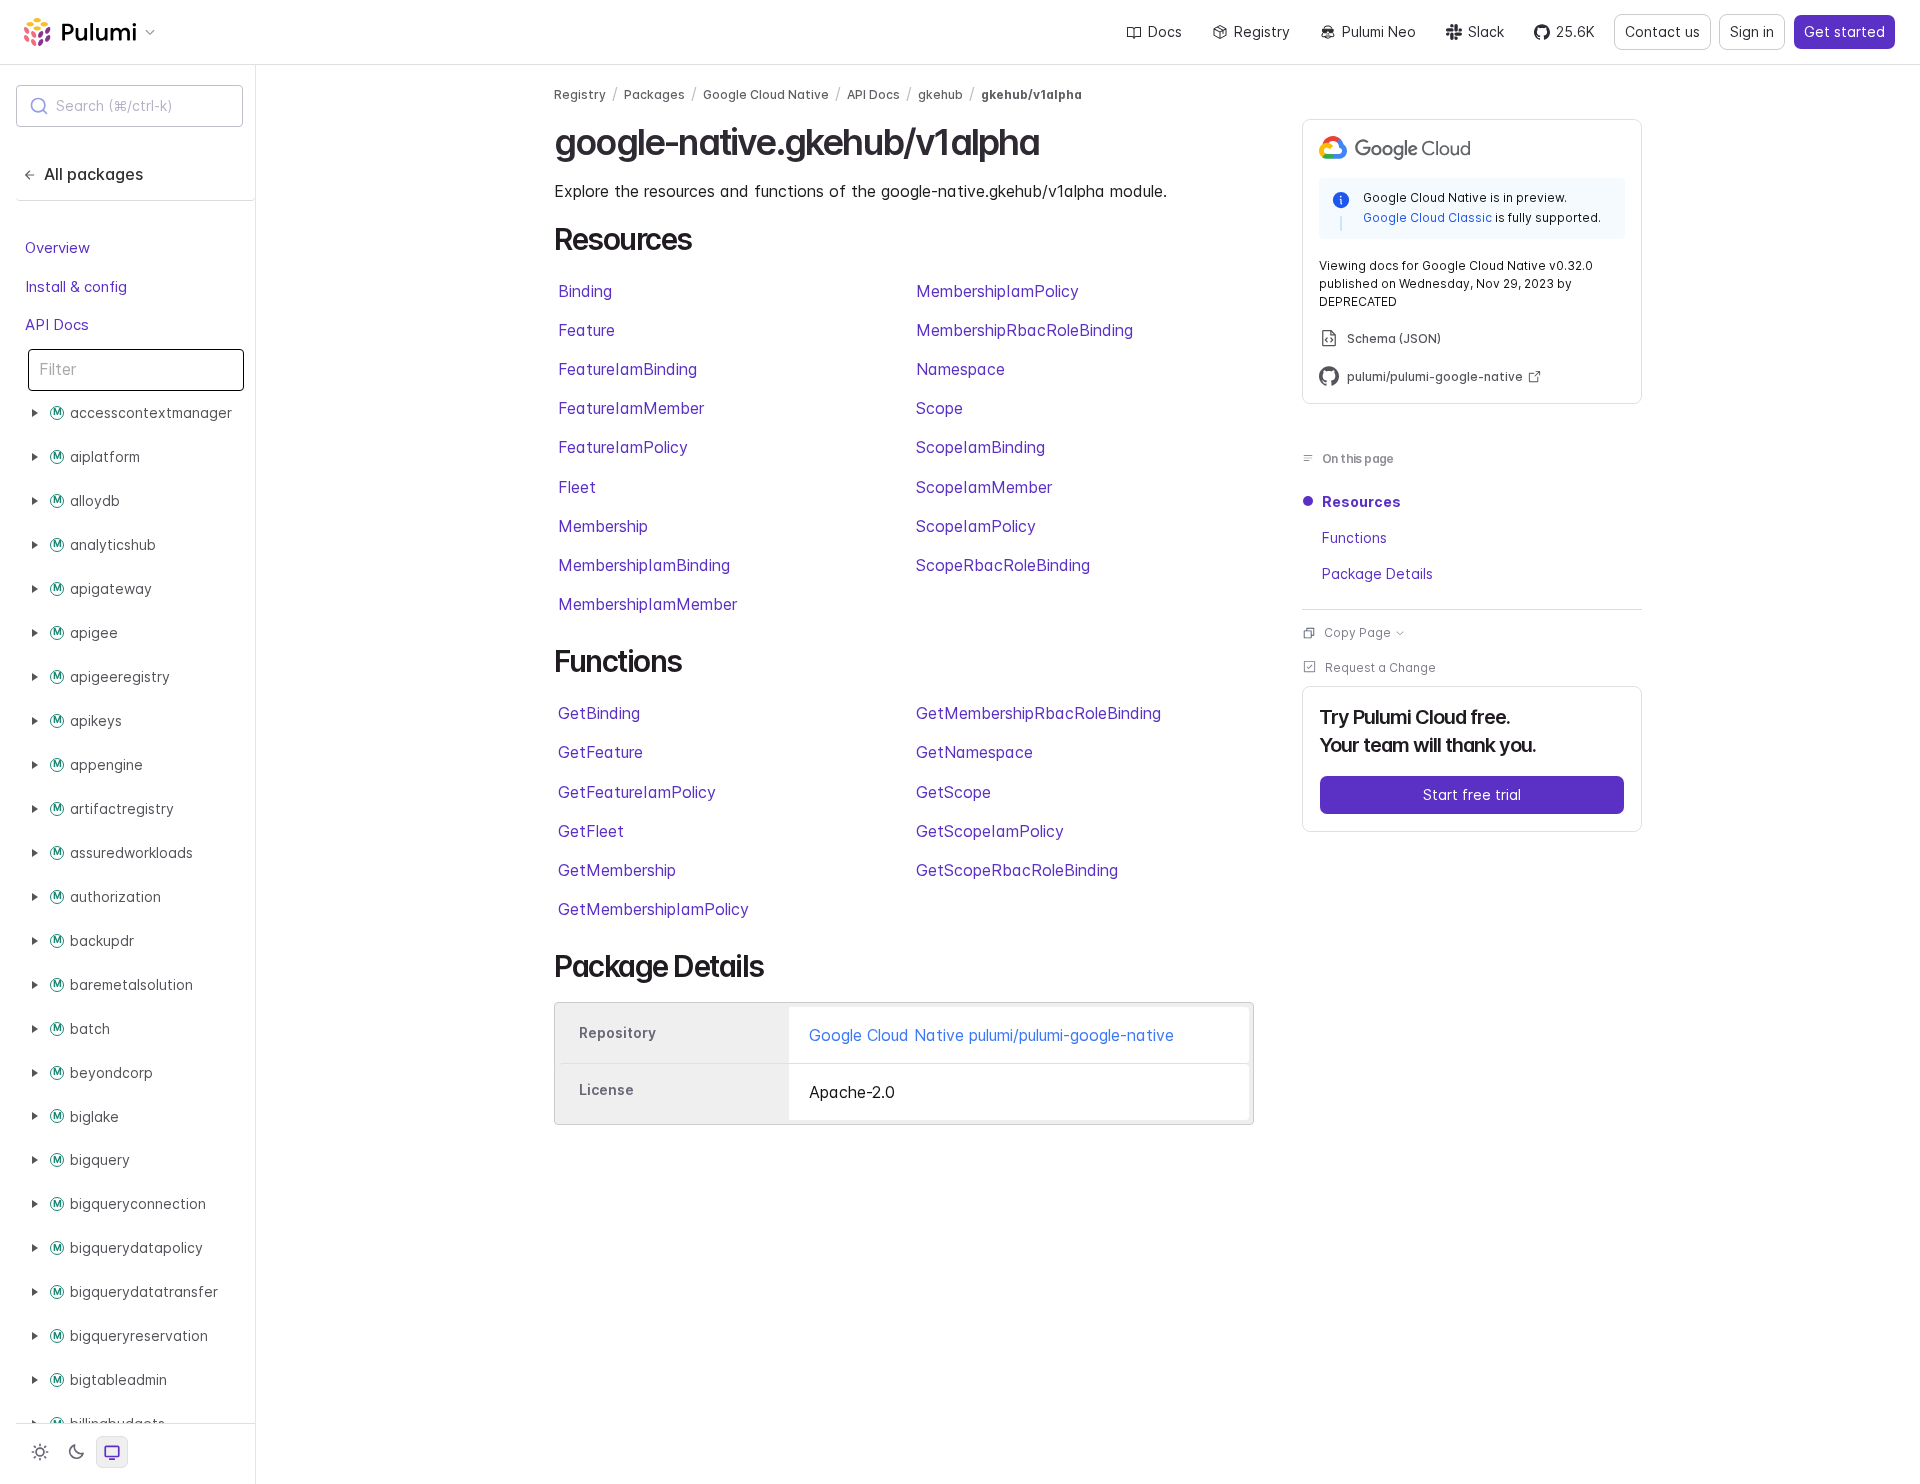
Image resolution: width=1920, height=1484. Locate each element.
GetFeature (600, 752)
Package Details (1377, 573)
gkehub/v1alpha (1031, 94)
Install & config (76, 285)
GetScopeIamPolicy (990, 831)
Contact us (1662, 31)
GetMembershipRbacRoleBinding (1038, 713)
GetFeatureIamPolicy (637, 792)
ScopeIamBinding (980, 447)
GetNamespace (974, 752)
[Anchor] (1057, 139)
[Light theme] (40, 1452)
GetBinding (599, 713)
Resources (1361, 501)
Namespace (960, 369)
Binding (585, 291)
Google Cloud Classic (1427, 216)
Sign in (1752, 31)
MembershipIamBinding (644, 565)
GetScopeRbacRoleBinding (1017, 870)
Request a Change (1380, 667)
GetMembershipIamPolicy (653, 909)
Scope (939, 408)
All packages (93, 174)
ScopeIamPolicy (976, 526)
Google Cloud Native (766, 94)
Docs (1165, 31)
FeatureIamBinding (627, 369)
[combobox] (129, 106)
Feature (586, 330)
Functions (1354, 537)
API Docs (57, 324)
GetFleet (591, 831)
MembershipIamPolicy (997, 291)
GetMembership (617, 870)
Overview (57, 247)
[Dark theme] (76, 1452)
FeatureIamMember (631, 408)
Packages (654, 94)
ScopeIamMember (984, 487)
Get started (1844, 31)
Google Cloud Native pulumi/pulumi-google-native (991, 1035)
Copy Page (1357, 632)
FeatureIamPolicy (623, 447)
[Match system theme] (112, 1452)
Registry (1262, 31)
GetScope (953, 792)
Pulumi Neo (1379, 31)
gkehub (940, 94)
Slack (1486, 31)
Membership (603, 526)
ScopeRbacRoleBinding (1003, 565)
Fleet (577, 487)
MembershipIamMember (647, 604)
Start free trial (1472, 794)
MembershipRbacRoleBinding (1024, 330)
